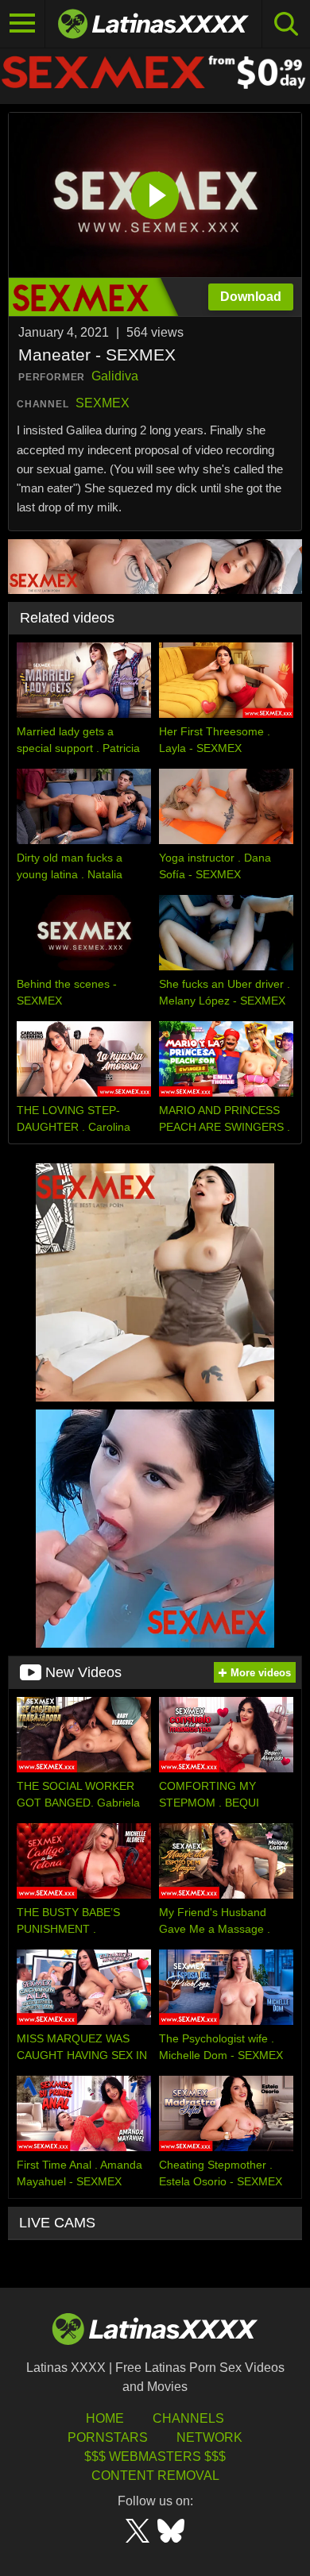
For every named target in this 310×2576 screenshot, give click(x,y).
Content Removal (155, 2476)
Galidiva (115, 376)
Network (209, 2437)
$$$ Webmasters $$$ (155, 2456)
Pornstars (108, 2437)
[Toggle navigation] (23, 24)
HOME (105, 2418)
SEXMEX (103, 403)
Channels (188, 2418)
